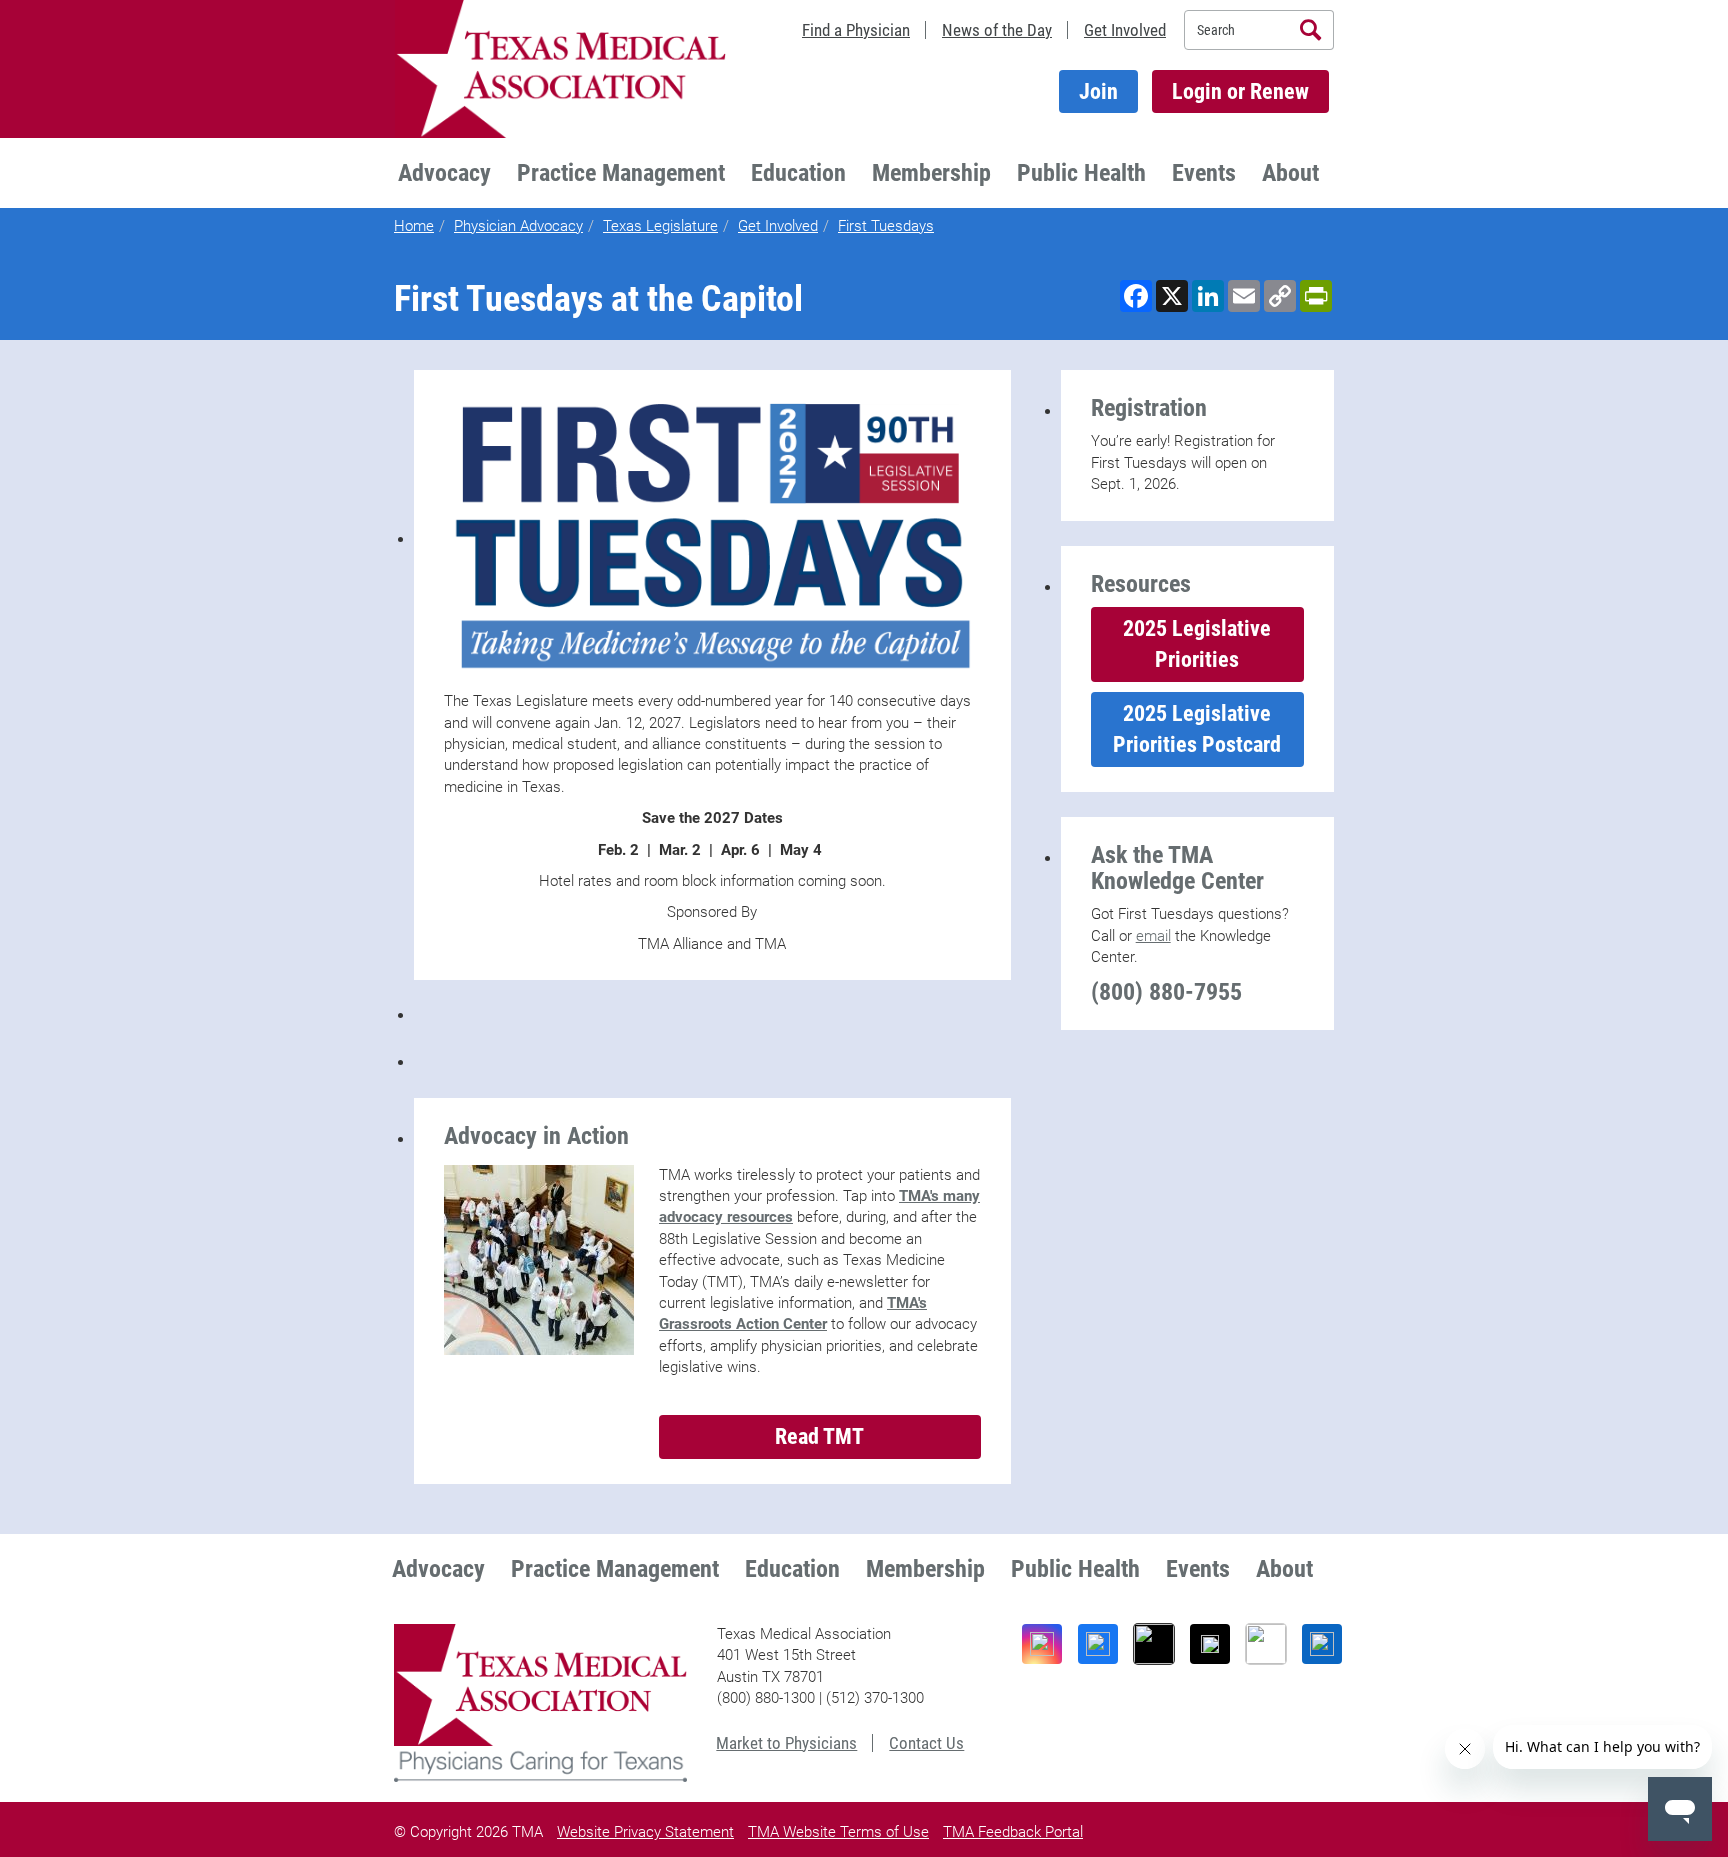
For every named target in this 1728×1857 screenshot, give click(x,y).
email (1153, 936)
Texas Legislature (660, 226)
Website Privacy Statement (645, 1832)
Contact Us (926, 1743)
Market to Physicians (786, 1743)
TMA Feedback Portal (1013, 1832)
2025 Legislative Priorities (1197, 644)
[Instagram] (1042, 1644)
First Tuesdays (886, 226)
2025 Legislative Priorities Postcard (1197, 729)
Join (1098, 91)
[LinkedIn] (1322, 1644)
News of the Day (997, 30)
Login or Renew (1240, 91)
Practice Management (621, 173)
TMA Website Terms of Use (838, 1832)
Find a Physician (856, 30)
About (1290, 173)
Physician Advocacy (518, 226)
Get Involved (1125, 30)
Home (414, 226)
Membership (931, 173)
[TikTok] (1154, 1644)
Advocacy (444, 173)
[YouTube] (1266, 1644)
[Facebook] (1098, 1644)
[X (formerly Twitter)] (1210, 1644)
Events (1204, 173)
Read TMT (819, 1436)
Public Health (1081, 173)
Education (798, 173)
